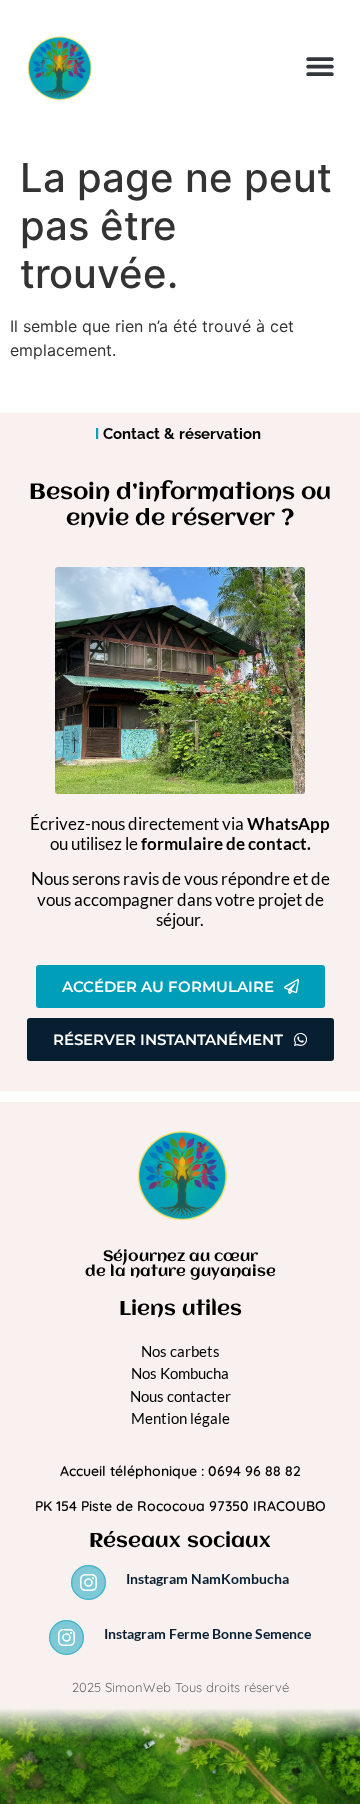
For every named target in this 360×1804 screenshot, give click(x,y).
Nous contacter (180, 1396)
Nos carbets (180, 1351)
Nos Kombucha (180, 1373)
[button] (319, 66)
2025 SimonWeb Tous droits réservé (180, 1687)
